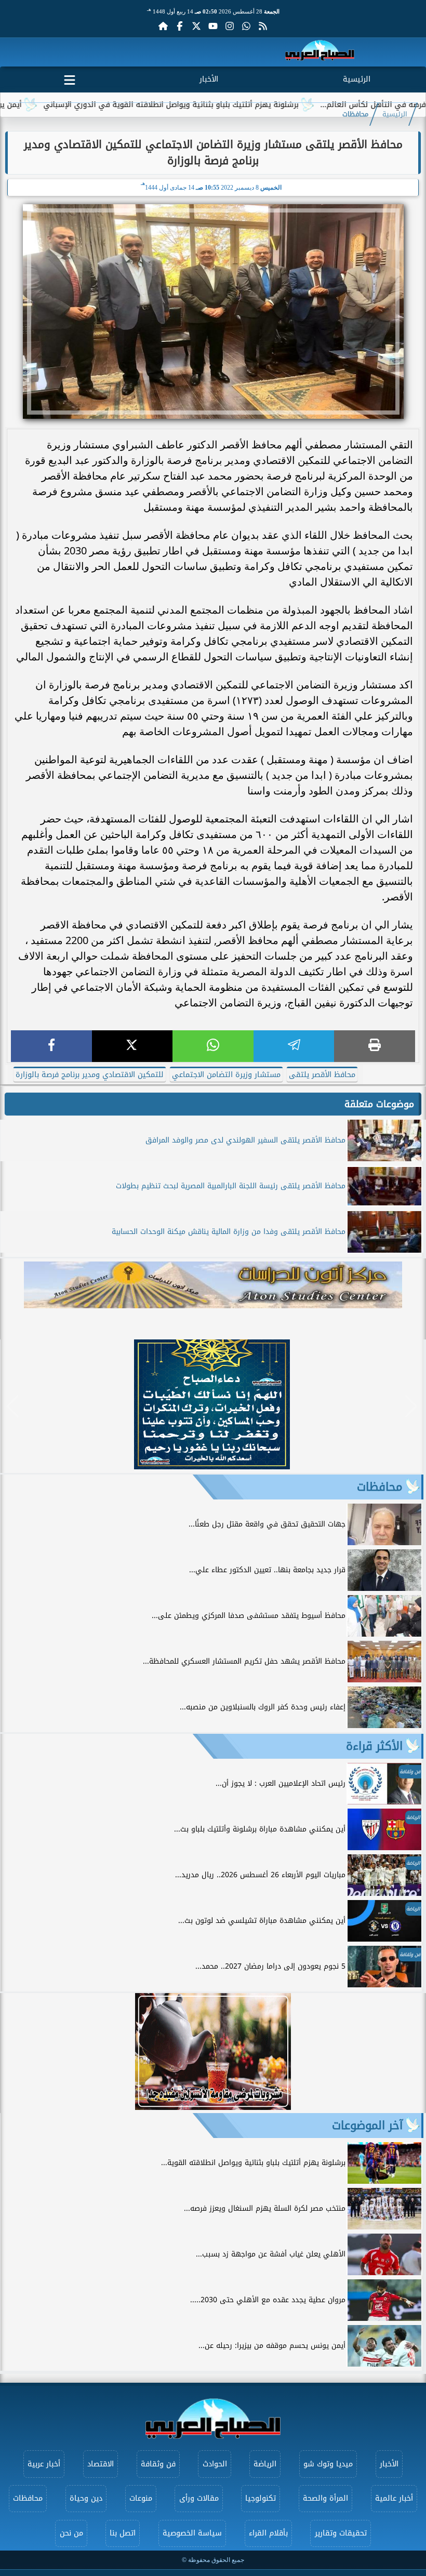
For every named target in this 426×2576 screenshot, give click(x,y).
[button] (13, 1406)
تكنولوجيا (261, 2498)
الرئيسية (357, 79)
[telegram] (294, 1046)
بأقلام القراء (268, 2533)
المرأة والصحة (325, 2498)
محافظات (355, 114)
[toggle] (70, 78)
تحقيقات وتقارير (341, 2533)
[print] (375, 1046)
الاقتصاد (101, 2464)
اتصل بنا (123, 2533)
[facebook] (51, 1046)
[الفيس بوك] (180, 26)
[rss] (263, 26)
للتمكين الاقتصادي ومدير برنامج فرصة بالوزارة (90, 1075)
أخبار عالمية (394, 2498)
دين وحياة (86, 2498)
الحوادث (215, 2464)
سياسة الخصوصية (192, 2533)
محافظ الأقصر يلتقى (322, 1075)
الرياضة (265, 2464)
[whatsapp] (213, 1046)
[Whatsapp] (246, 26)
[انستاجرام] (230, 26)
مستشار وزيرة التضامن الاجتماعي (226, 1075)
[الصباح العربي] (320, 52)
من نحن (71, 2533)
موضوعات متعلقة (379, 1104)
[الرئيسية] (163, 26)
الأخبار (209, 79)
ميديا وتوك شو (328, 2464)
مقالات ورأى (199, 2498)
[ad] (212, 1466)
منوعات (141, 2498)
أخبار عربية (44, 2464)
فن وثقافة (158, 2464)
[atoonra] (213, 1285)
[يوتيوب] (213, 26)
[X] (132, 1046)
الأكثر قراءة (374, 1746)
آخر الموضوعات (367, 2126)
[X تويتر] (196, 26)
